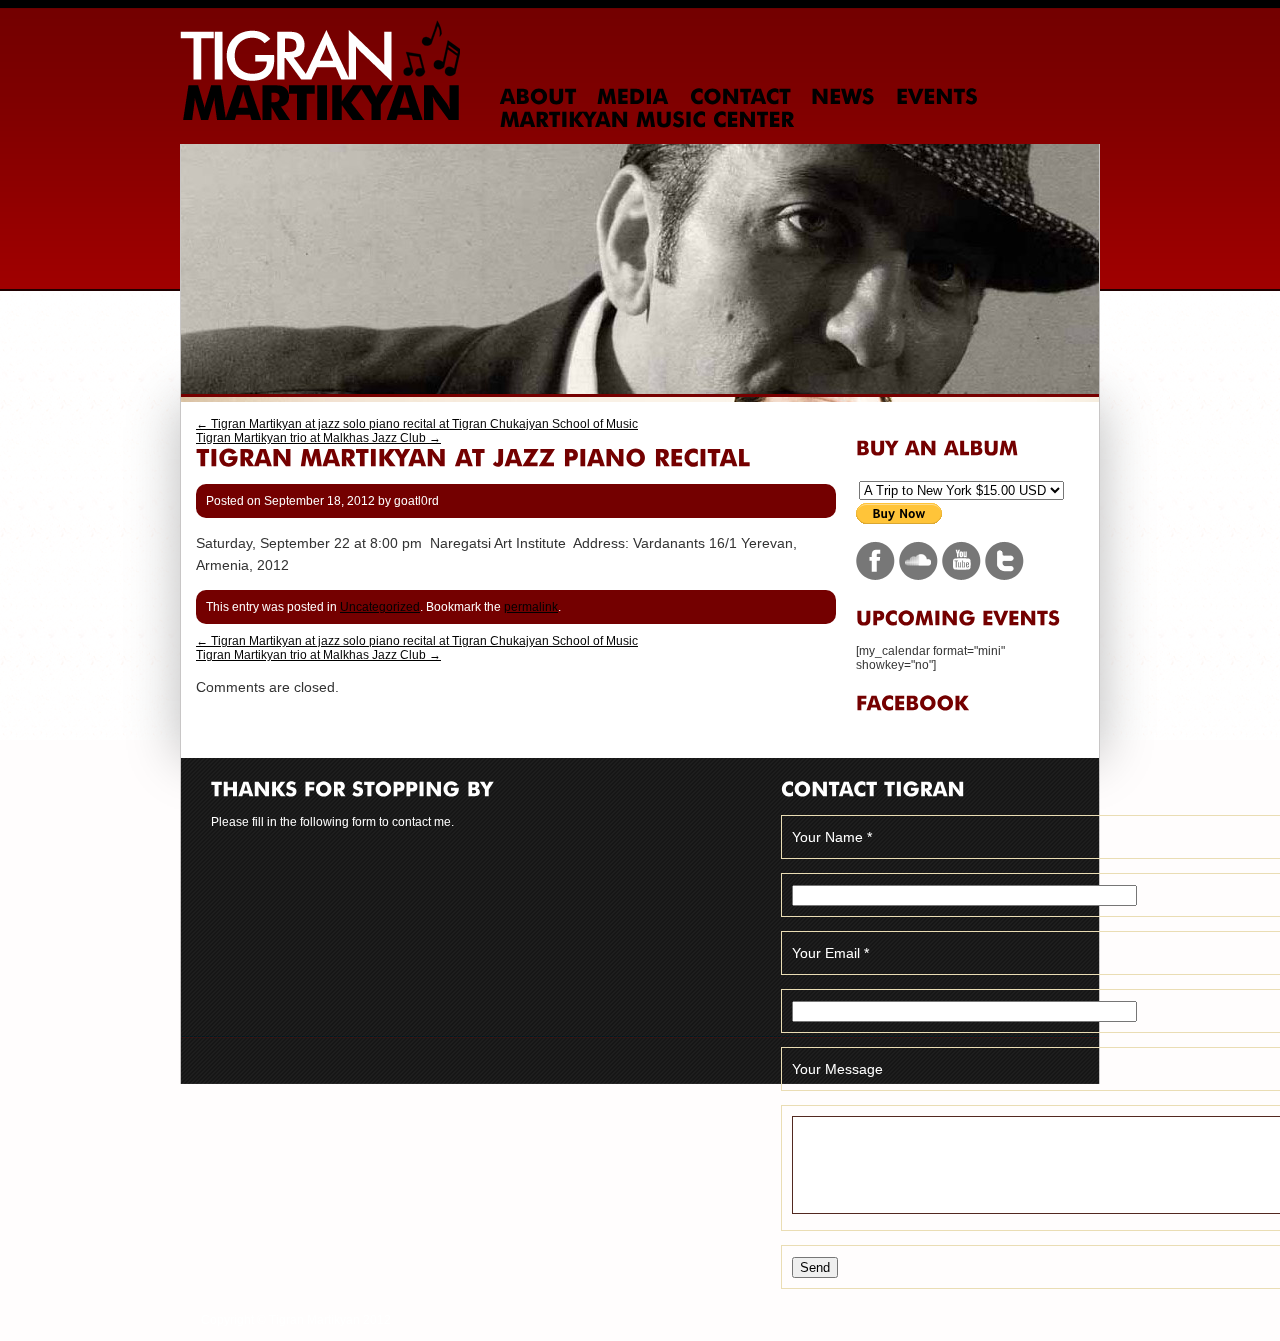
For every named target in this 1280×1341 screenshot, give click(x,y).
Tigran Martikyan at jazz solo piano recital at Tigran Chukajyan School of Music (417, 424)
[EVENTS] (937, 97)
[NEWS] (843, 97)
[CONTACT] (740, 97)
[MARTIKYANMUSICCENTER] (647, 120)
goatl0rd (416, 501)
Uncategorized (380, 607)
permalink (531, 607)
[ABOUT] (538, 97)
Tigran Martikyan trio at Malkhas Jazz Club (318, 438)
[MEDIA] (633, 97)
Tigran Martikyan (320, 70)
